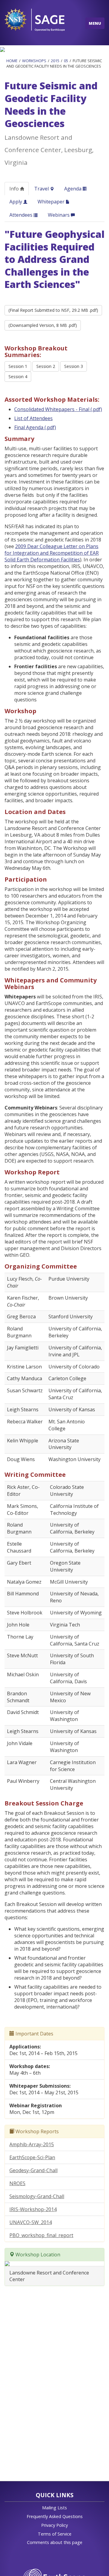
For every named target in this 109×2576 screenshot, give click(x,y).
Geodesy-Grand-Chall (33, 2170)
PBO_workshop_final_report (41, 2235)
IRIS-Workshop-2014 (33, 2209)
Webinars (59, 215)
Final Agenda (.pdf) (35, 427)
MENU (95, 23)
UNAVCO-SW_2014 (31, 2222)
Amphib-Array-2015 (32, 2144)
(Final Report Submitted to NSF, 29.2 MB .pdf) (53, 310)
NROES (17, 2183)
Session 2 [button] (46, 366)
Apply (16, 202)
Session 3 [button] (74, 366)
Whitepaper (52, 202)
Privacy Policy (54, 2525)
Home (12, 61)
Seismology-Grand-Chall (37, 2196)
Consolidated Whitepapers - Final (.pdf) (58, 409)
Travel (42, 189)
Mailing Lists (54, 2508)
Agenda (73, 189)
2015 (55, 61)
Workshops (34, 61)
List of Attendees (33, 418)
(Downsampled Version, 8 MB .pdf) (43, 325)
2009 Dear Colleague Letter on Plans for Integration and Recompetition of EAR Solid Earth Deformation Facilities (52, 553)
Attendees (21, 215)
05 (66, 61)
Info (15, 189)
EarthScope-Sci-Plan (32, 2157)
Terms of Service (55, 2534)
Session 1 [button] (18, 366)
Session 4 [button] (18, 377)
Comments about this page (55, 2542)
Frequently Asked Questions (55, 2516)
